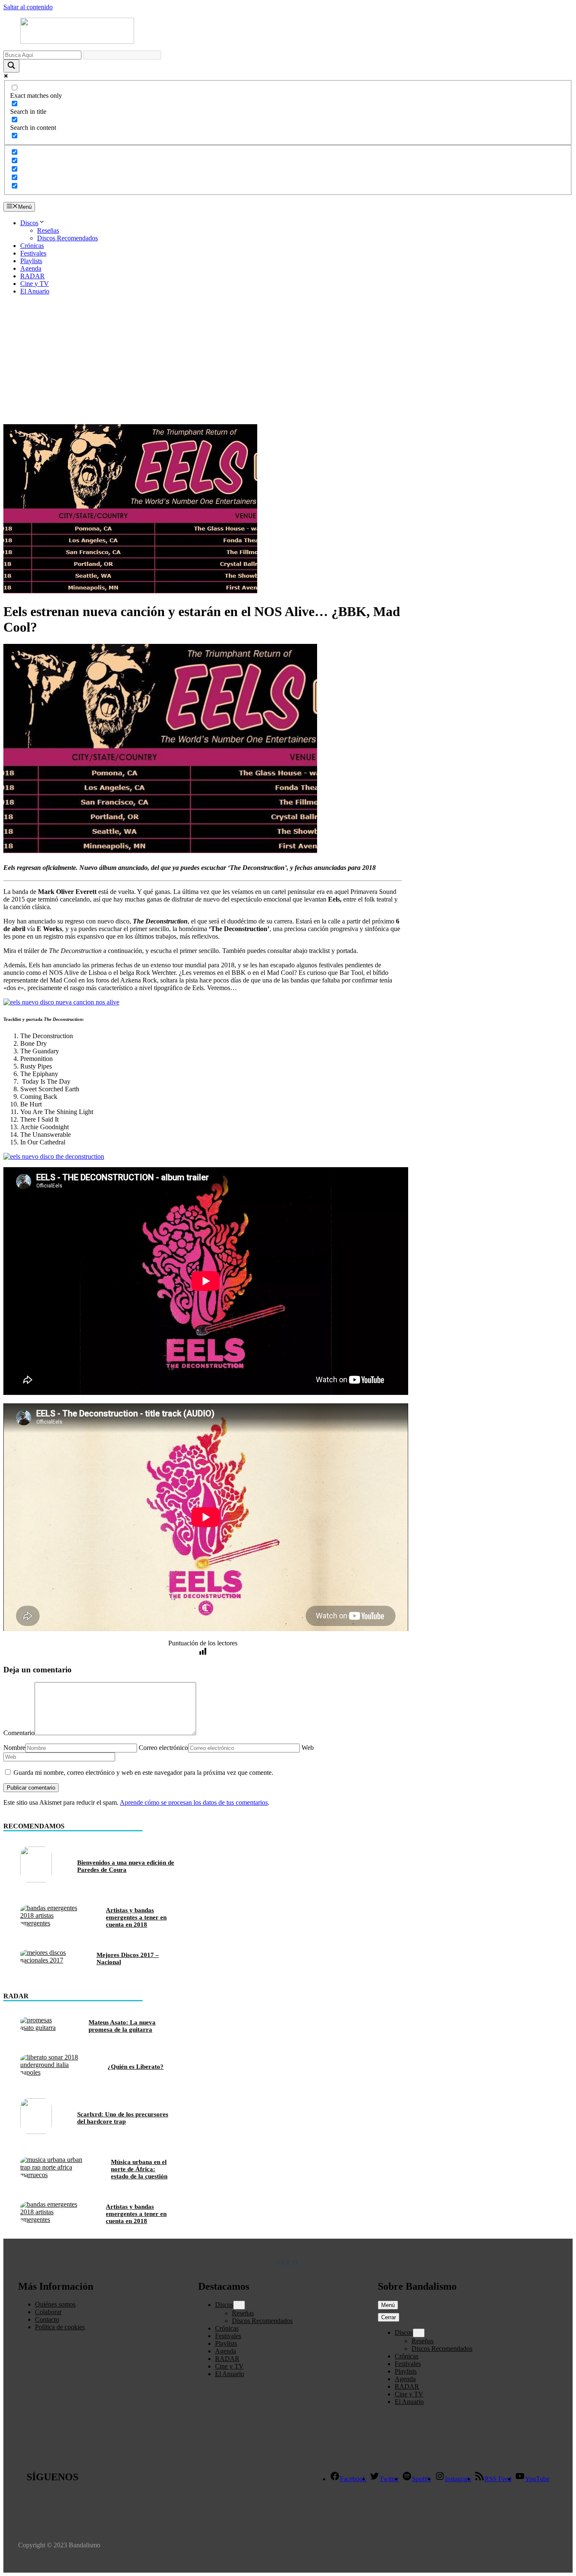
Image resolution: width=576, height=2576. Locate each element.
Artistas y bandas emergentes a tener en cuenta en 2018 (136, 1917)
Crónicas (32, 246)
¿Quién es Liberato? (136, 2067)
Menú (388, 2305)
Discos (29, 223)
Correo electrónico (163, 1748)
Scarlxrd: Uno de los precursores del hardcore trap (123, 2118)
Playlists (31, 261)
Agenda (31, 268)
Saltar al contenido (28, 7)
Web (308, 1748)
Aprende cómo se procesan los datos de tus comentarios (194, 1802)
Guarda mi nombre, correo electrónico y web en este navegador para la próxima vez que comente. (143, 1773)
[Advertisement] (288, 361)
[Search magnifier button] (11, 66)
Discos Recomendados (67, 238)
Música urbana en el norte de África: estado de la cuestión (139, 2169)
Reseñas (48, 230)
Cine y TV (35, 284)
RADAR (32, 276)
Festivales (33, 253)
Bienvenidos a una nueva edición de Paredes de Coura (126, 1866)
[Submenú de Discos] (239, 2305)
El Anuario (35, 291)
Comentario (19, 1733)
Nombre (14, 1748)
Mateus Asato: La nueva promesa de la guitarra (122, 2026)
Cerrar (389, 2317)
